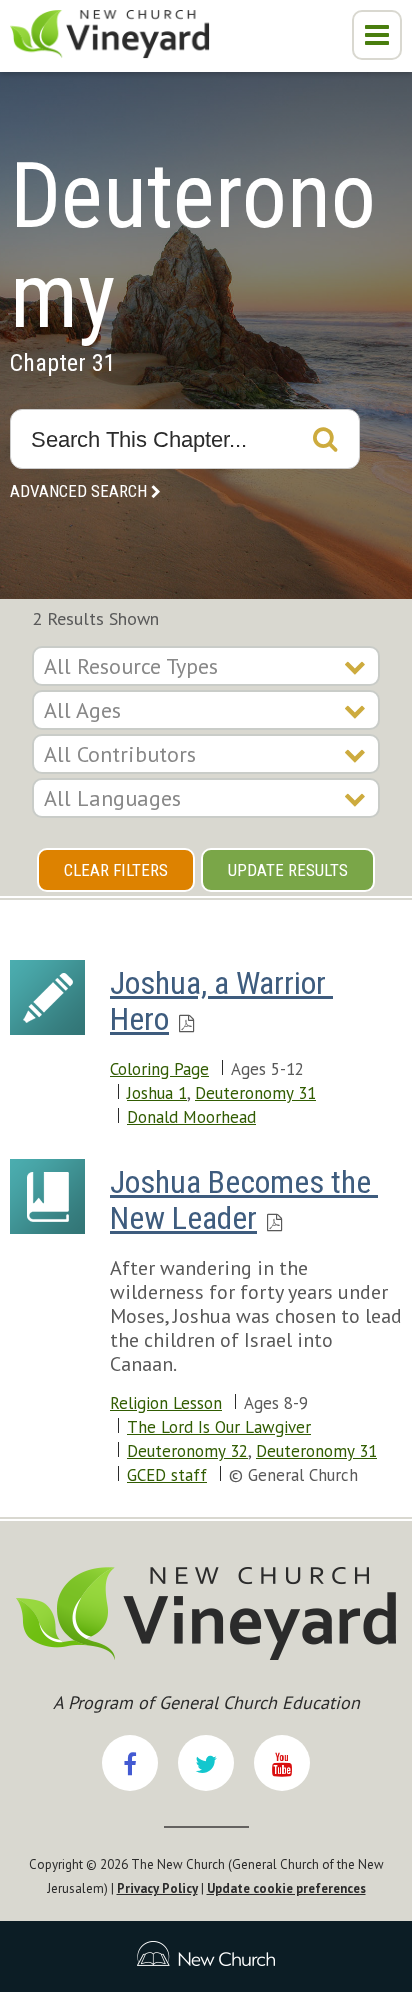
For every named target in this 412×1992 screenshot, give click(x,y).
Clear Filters (116, 870)
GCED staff (167, 1475)
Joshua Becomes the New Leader (244, 1200)
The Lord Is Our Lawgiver (219, 1427)
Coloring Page (159, 1069)
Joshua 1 (157, 1093)
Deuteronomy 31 (255, 1093)
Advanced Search (78, 491)
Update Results (288, 870)
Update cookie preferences (286, 1888)
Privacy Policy (157, 1888)
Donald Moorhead (191, 1117)
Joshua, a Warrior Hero (221, 1001)
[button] (377, 35)
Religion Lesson (166, 1403)
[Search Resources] (325, 439)
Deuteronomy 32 (187, 1451)
